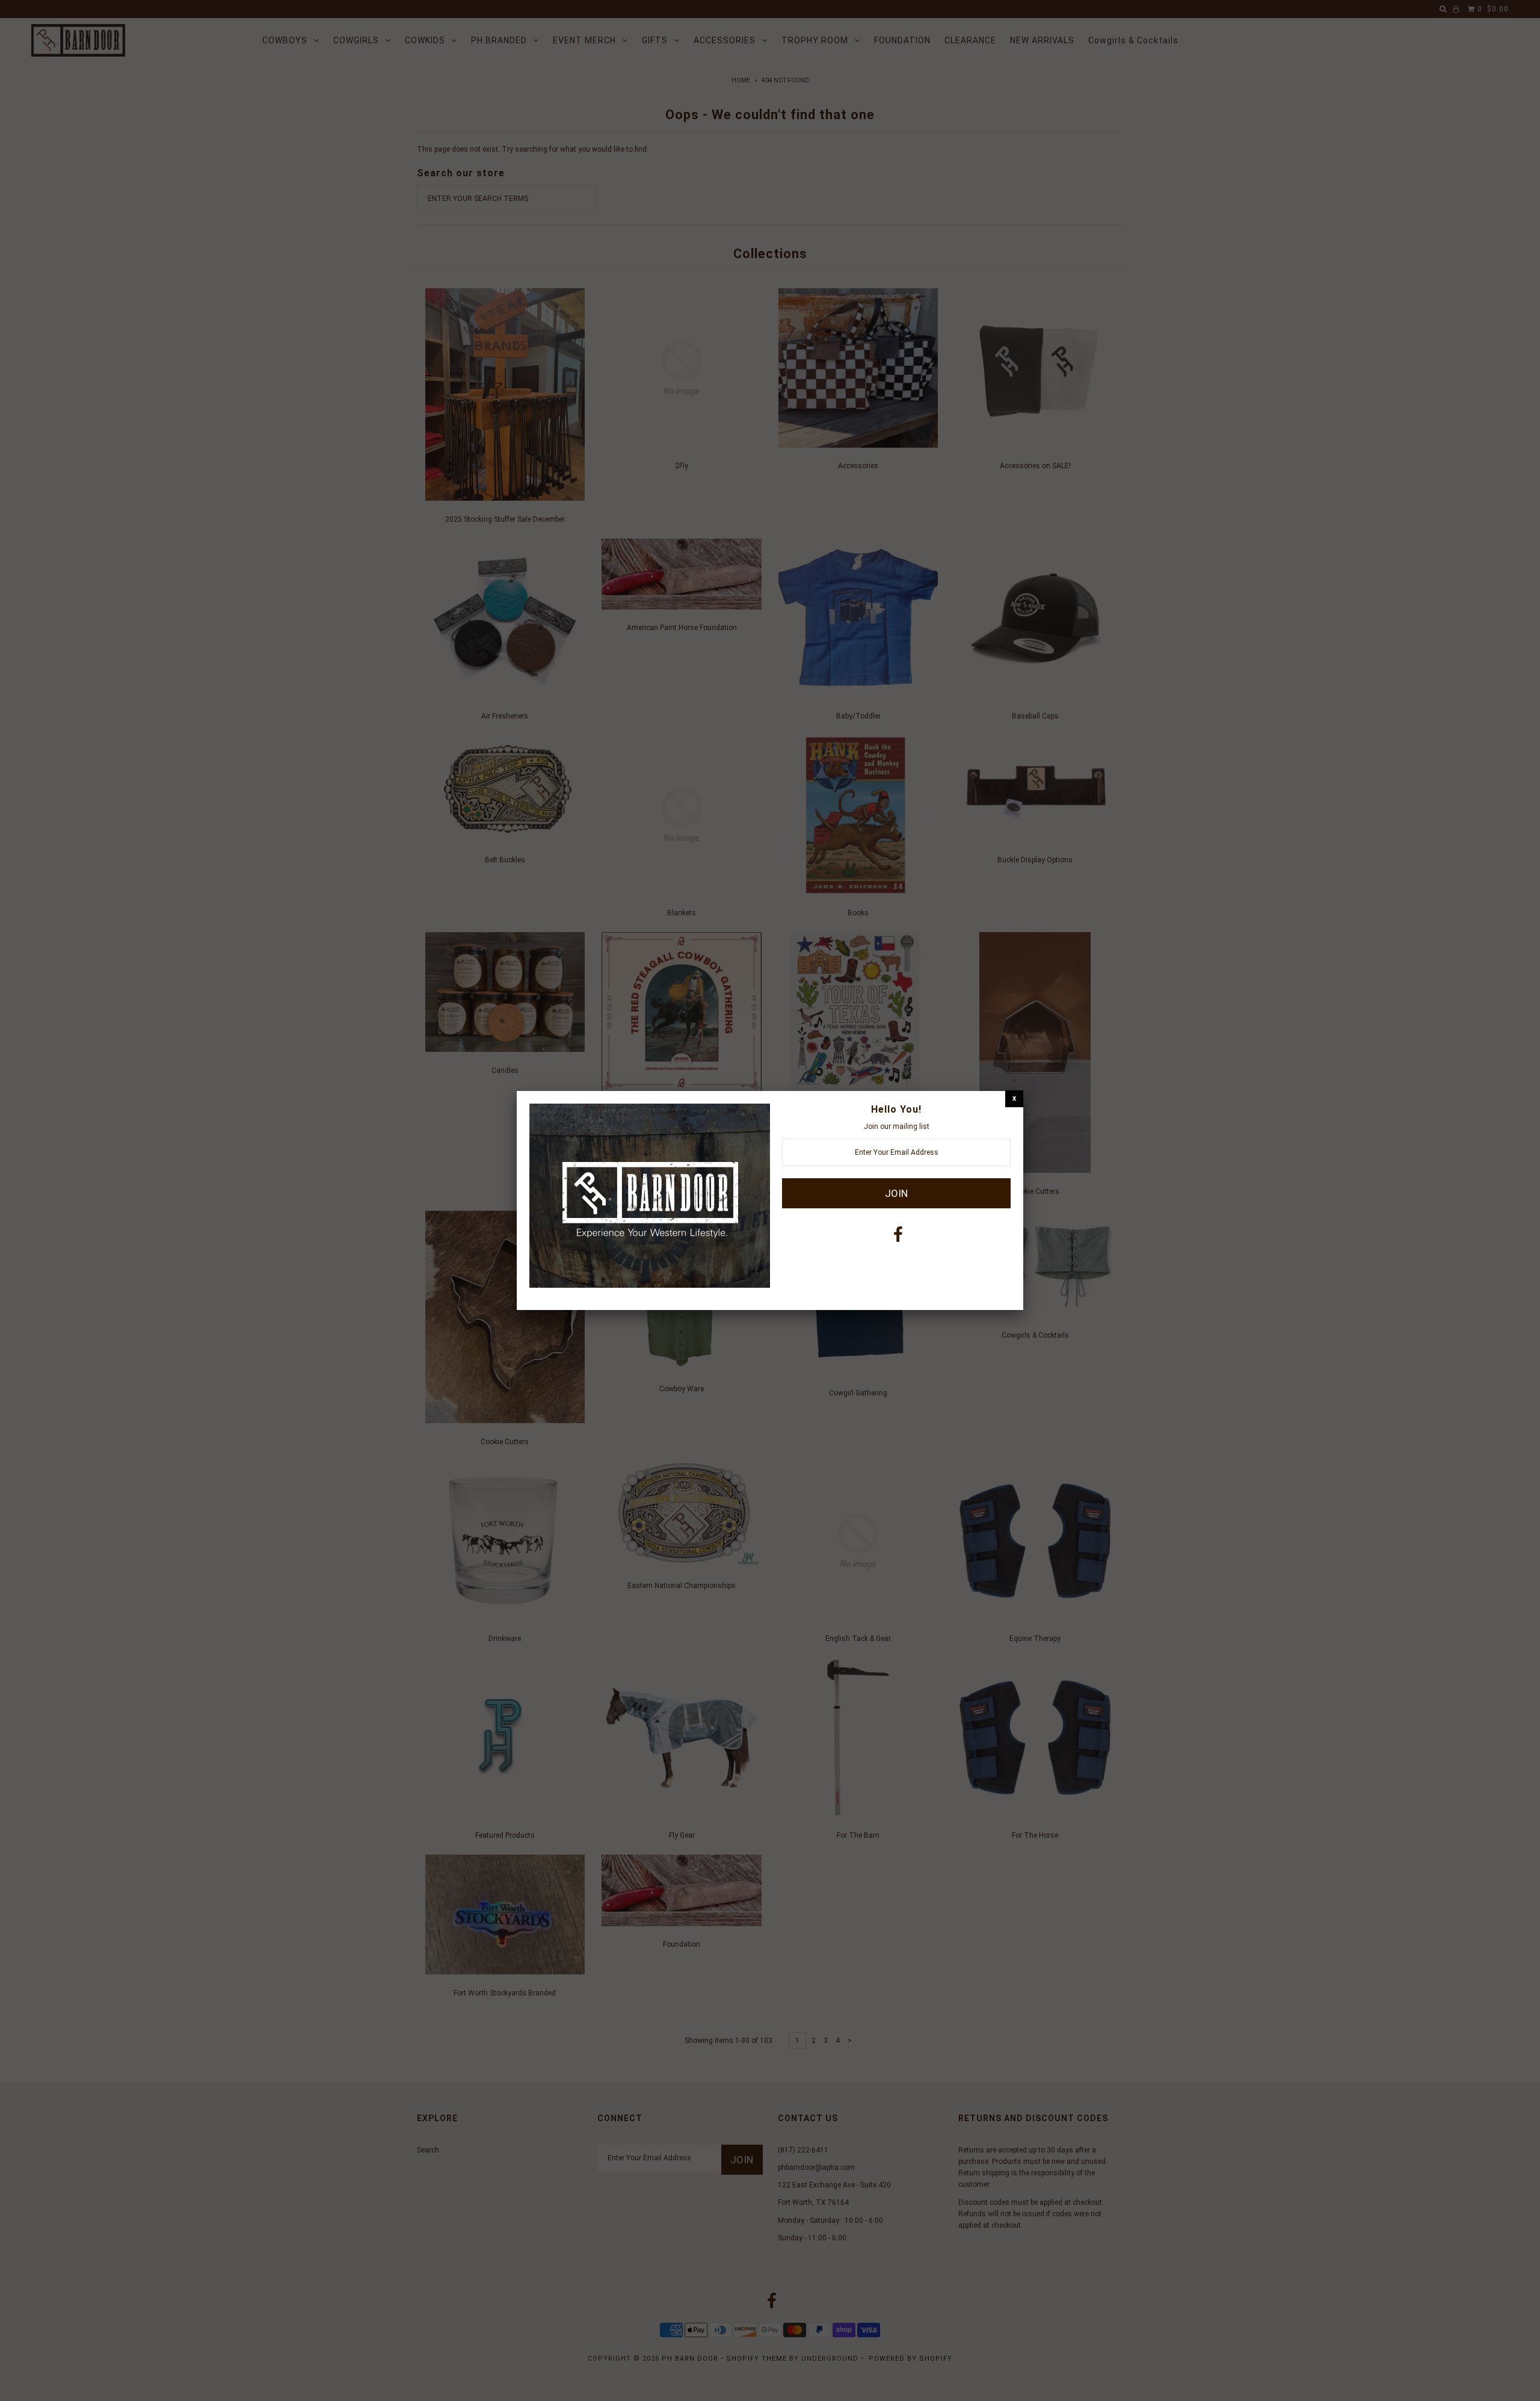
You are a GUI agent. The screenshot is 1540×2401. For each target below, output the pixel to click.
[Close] (1014, 1099)
